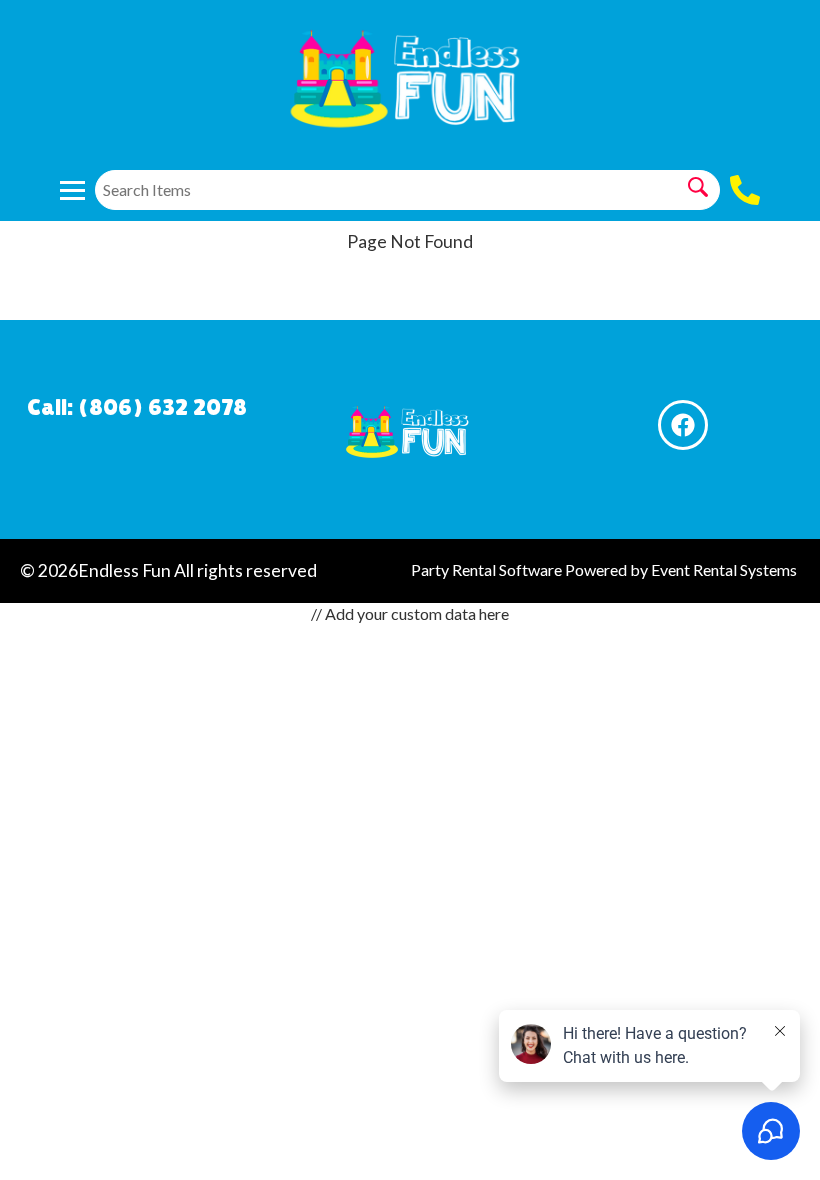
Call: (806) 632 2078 (137, 406)
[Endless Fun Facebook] (683, 425)
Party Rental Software (486, 569)
